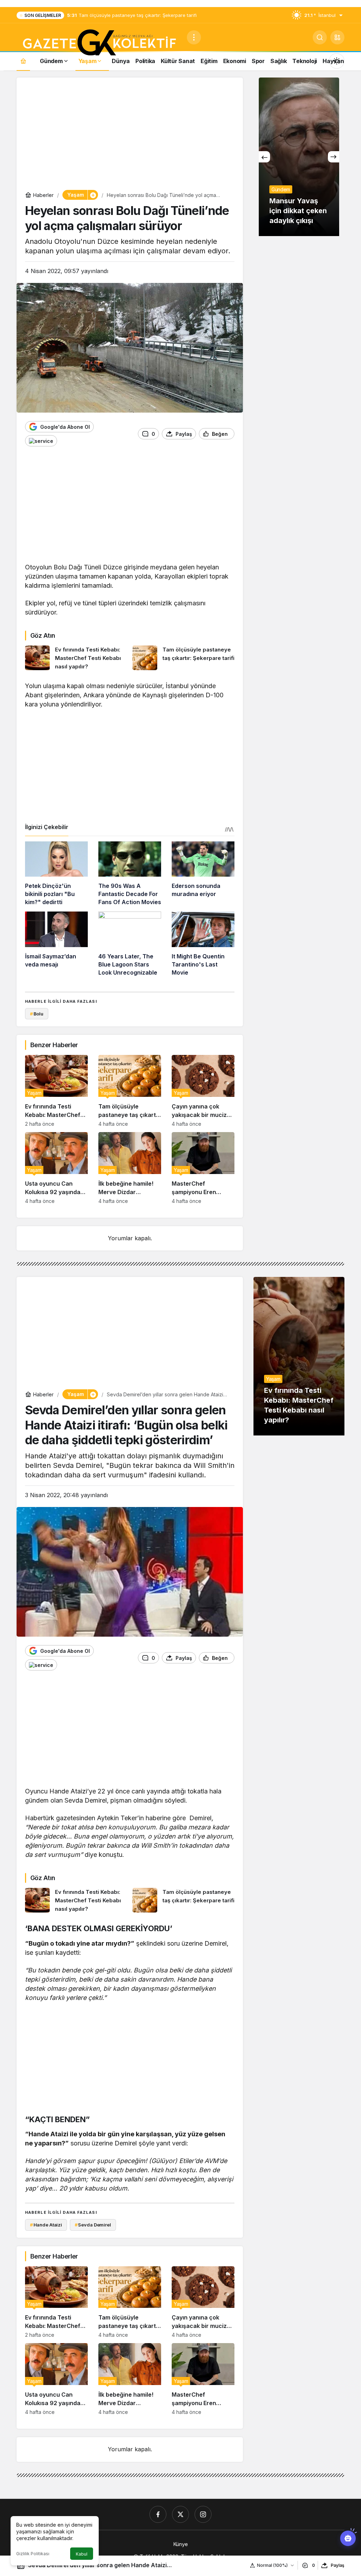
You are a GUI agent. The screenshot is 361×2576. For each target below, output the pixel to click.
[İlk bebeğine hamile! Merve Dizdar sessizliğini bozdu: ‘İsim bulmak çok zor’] (130, 1168)
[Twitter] (180, 2514)
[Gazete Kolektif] (99, 43)
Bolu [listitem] (37, 1014)
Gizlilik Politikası (33, 2554)
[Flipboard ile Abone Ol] (41, 441)
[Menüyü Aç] (194, 37)
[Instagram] (203, 2514)
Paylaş (338, 2565)
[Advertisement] (130, 135)
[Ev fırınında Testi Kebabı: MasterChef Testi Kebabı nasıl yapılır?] (76, 658)
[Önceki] (264, 157)
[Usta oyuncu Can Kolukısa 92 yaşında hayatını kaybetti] (56, 1168)
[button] (337, 37)
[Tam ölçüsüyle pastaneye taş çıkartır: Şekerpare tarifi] (184, 658)
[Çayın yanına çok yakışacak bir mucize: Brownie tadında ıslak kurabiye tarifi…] (203, 1091)
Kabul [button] (82, 2554)
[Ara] (320, 37)
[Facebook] (158, 2514)
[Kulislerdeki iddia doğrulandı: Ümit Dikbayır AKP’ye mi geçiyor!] (299, 157)
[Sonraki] (334, 157)
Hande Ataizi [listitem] (46, 2225)
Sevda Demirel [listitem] (93, 2225)
